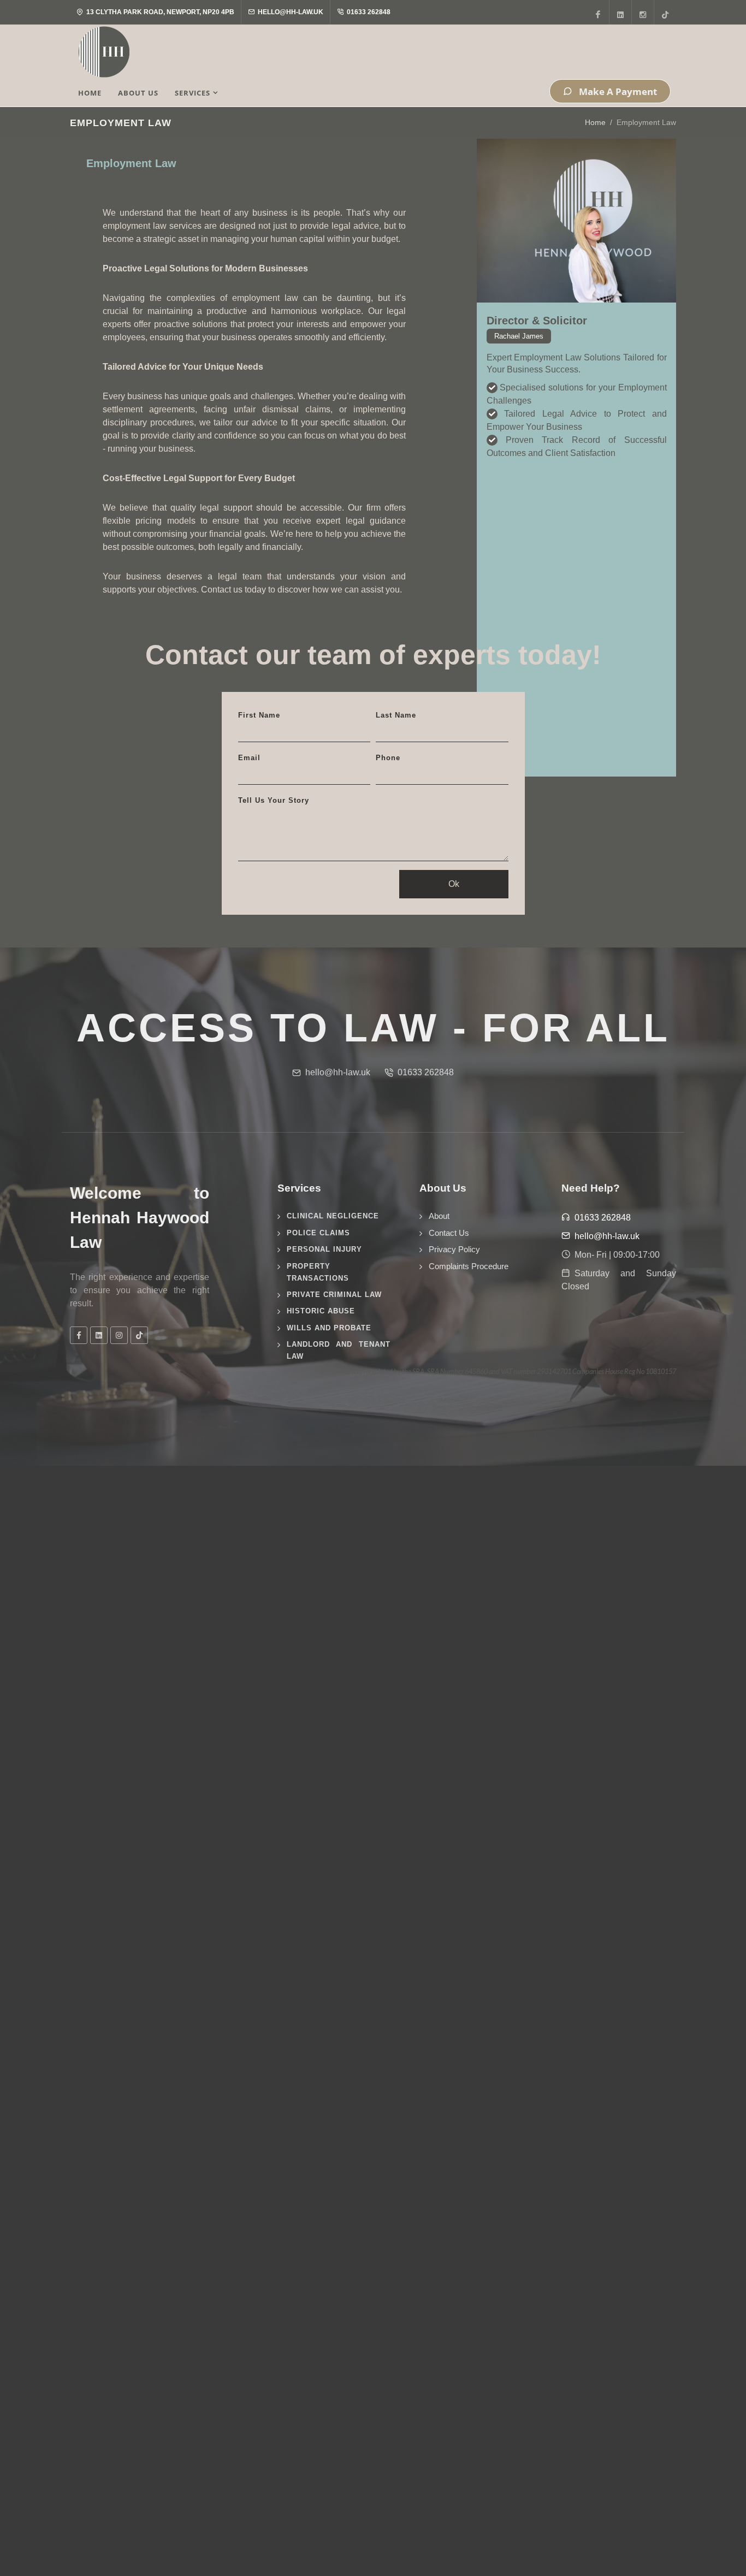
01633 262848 (368, 12)
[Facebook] (598, 12)
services (193, 93)
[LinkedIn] (620, 12)
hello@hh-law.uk (290, 12)
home (90, 93)
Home (595, 122)
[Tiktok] (665, 12)
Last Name (396, 715)
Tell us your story (274, 800)
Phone (388, 758)
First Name (259, 715)
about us (138, 93)
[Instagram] (643, 12)
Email (249, 758)
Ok (454, 884)
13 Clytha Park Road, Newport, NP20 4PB (159, 12)
